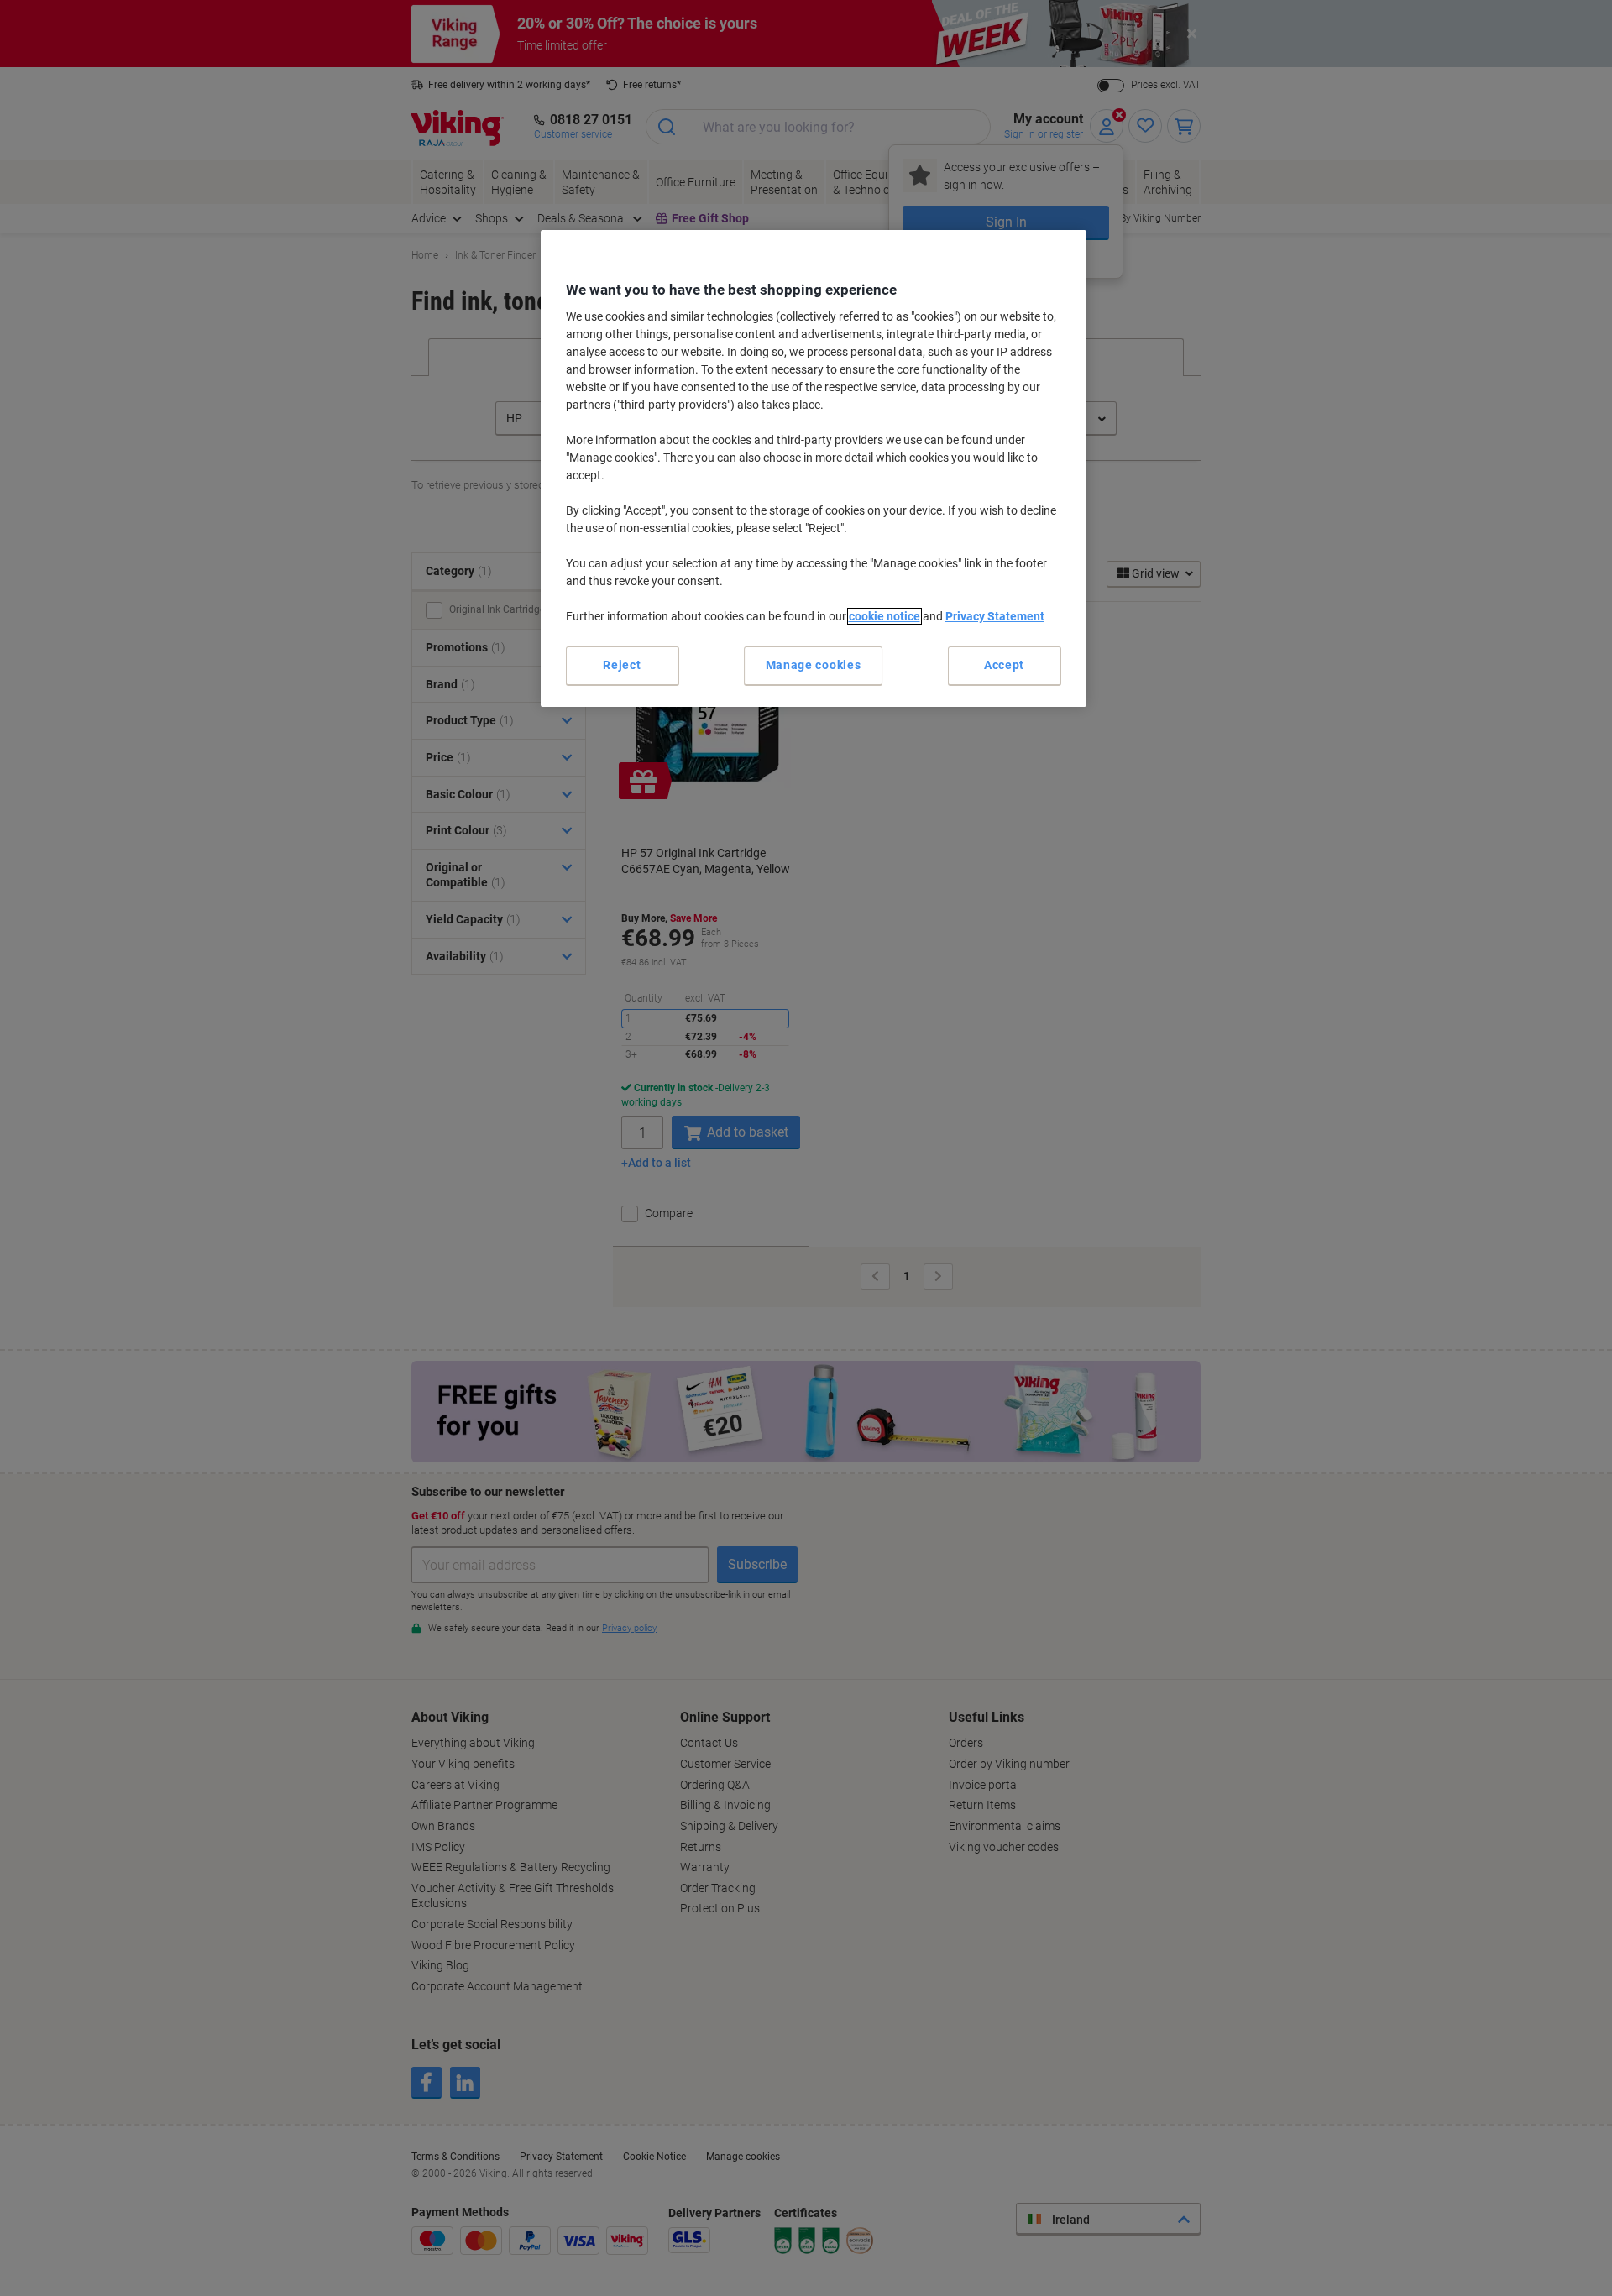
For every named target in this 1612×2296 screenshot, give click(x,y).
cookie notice (885, 616)
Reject (622, 665)
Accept (1004, 665)
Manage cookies (814, 665)
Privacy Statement (995, 616)
